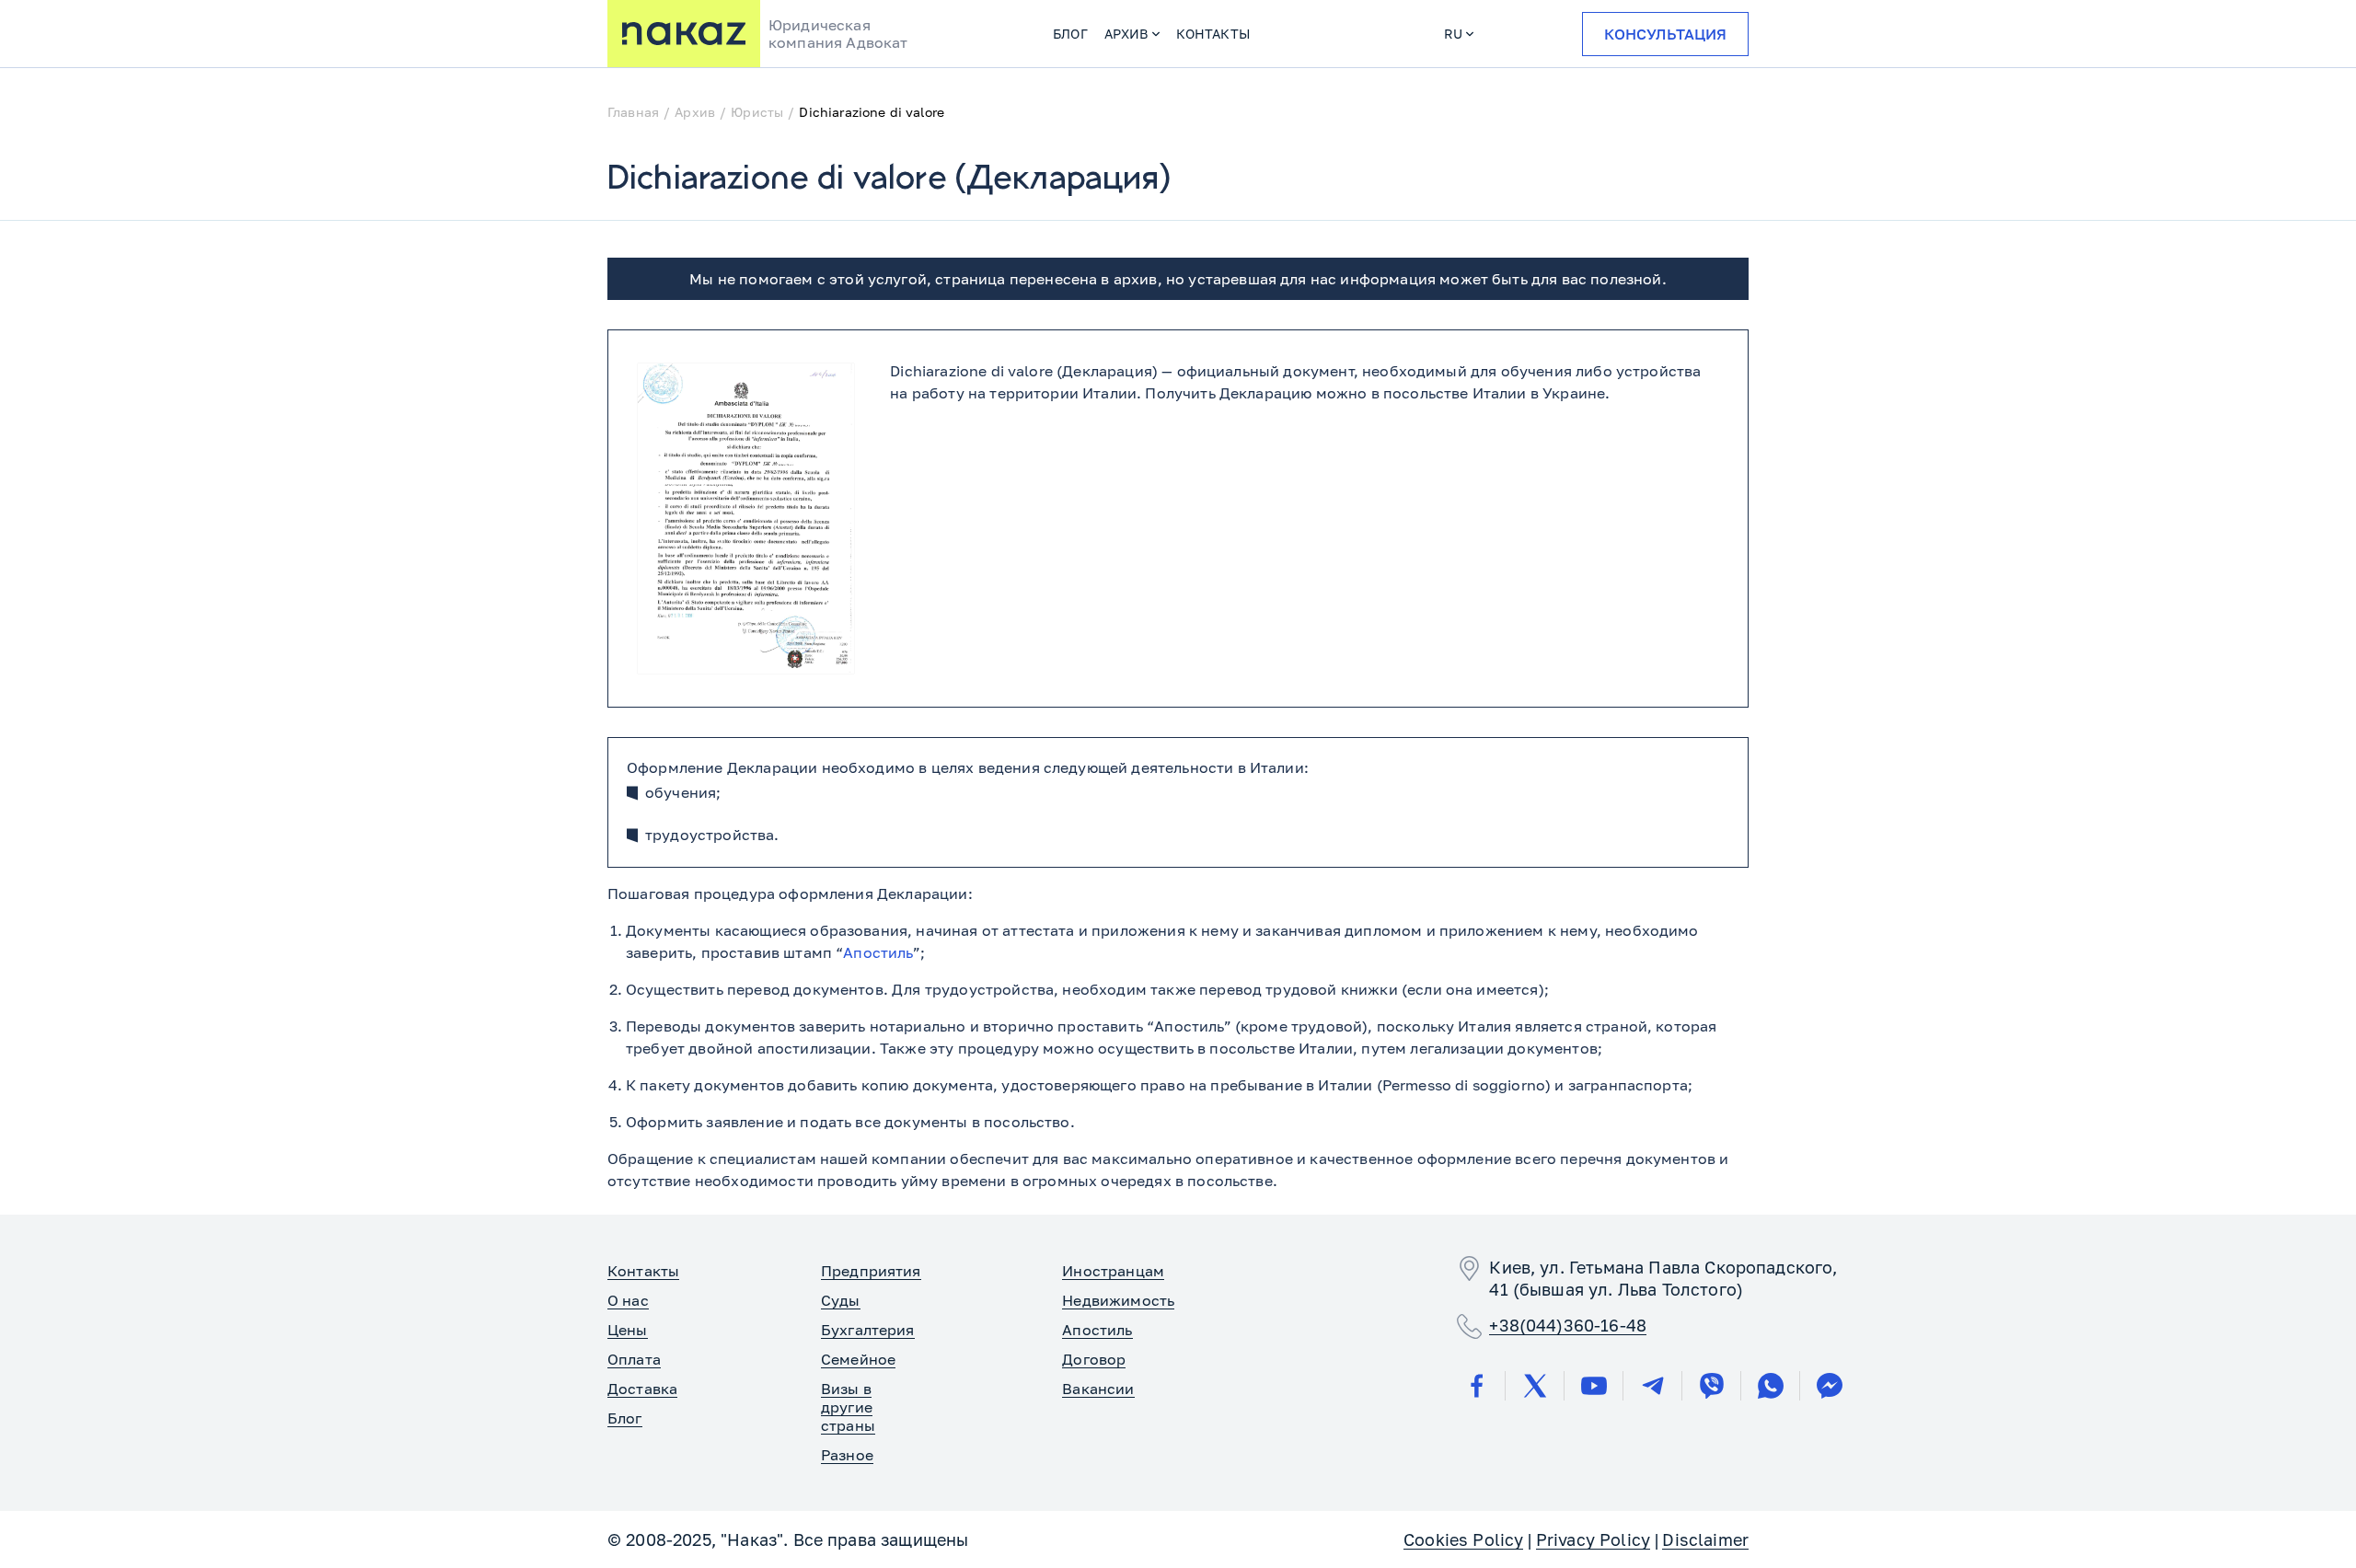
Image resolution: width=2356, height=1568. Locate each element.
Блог (1070, 34)
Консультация (1665, 34)
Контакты (1213, 34)
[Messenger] (1830, 1386)
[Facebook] (1476, 1386)
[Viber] (1712, 1386)
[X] (1535, 1386)
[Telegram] (1653, 1386)
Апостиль (878, 952)
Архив (1126, 34)
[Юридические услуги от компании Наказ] (684, 34)
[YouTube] (1594, 1386)
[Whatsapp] (1771, 1386)
